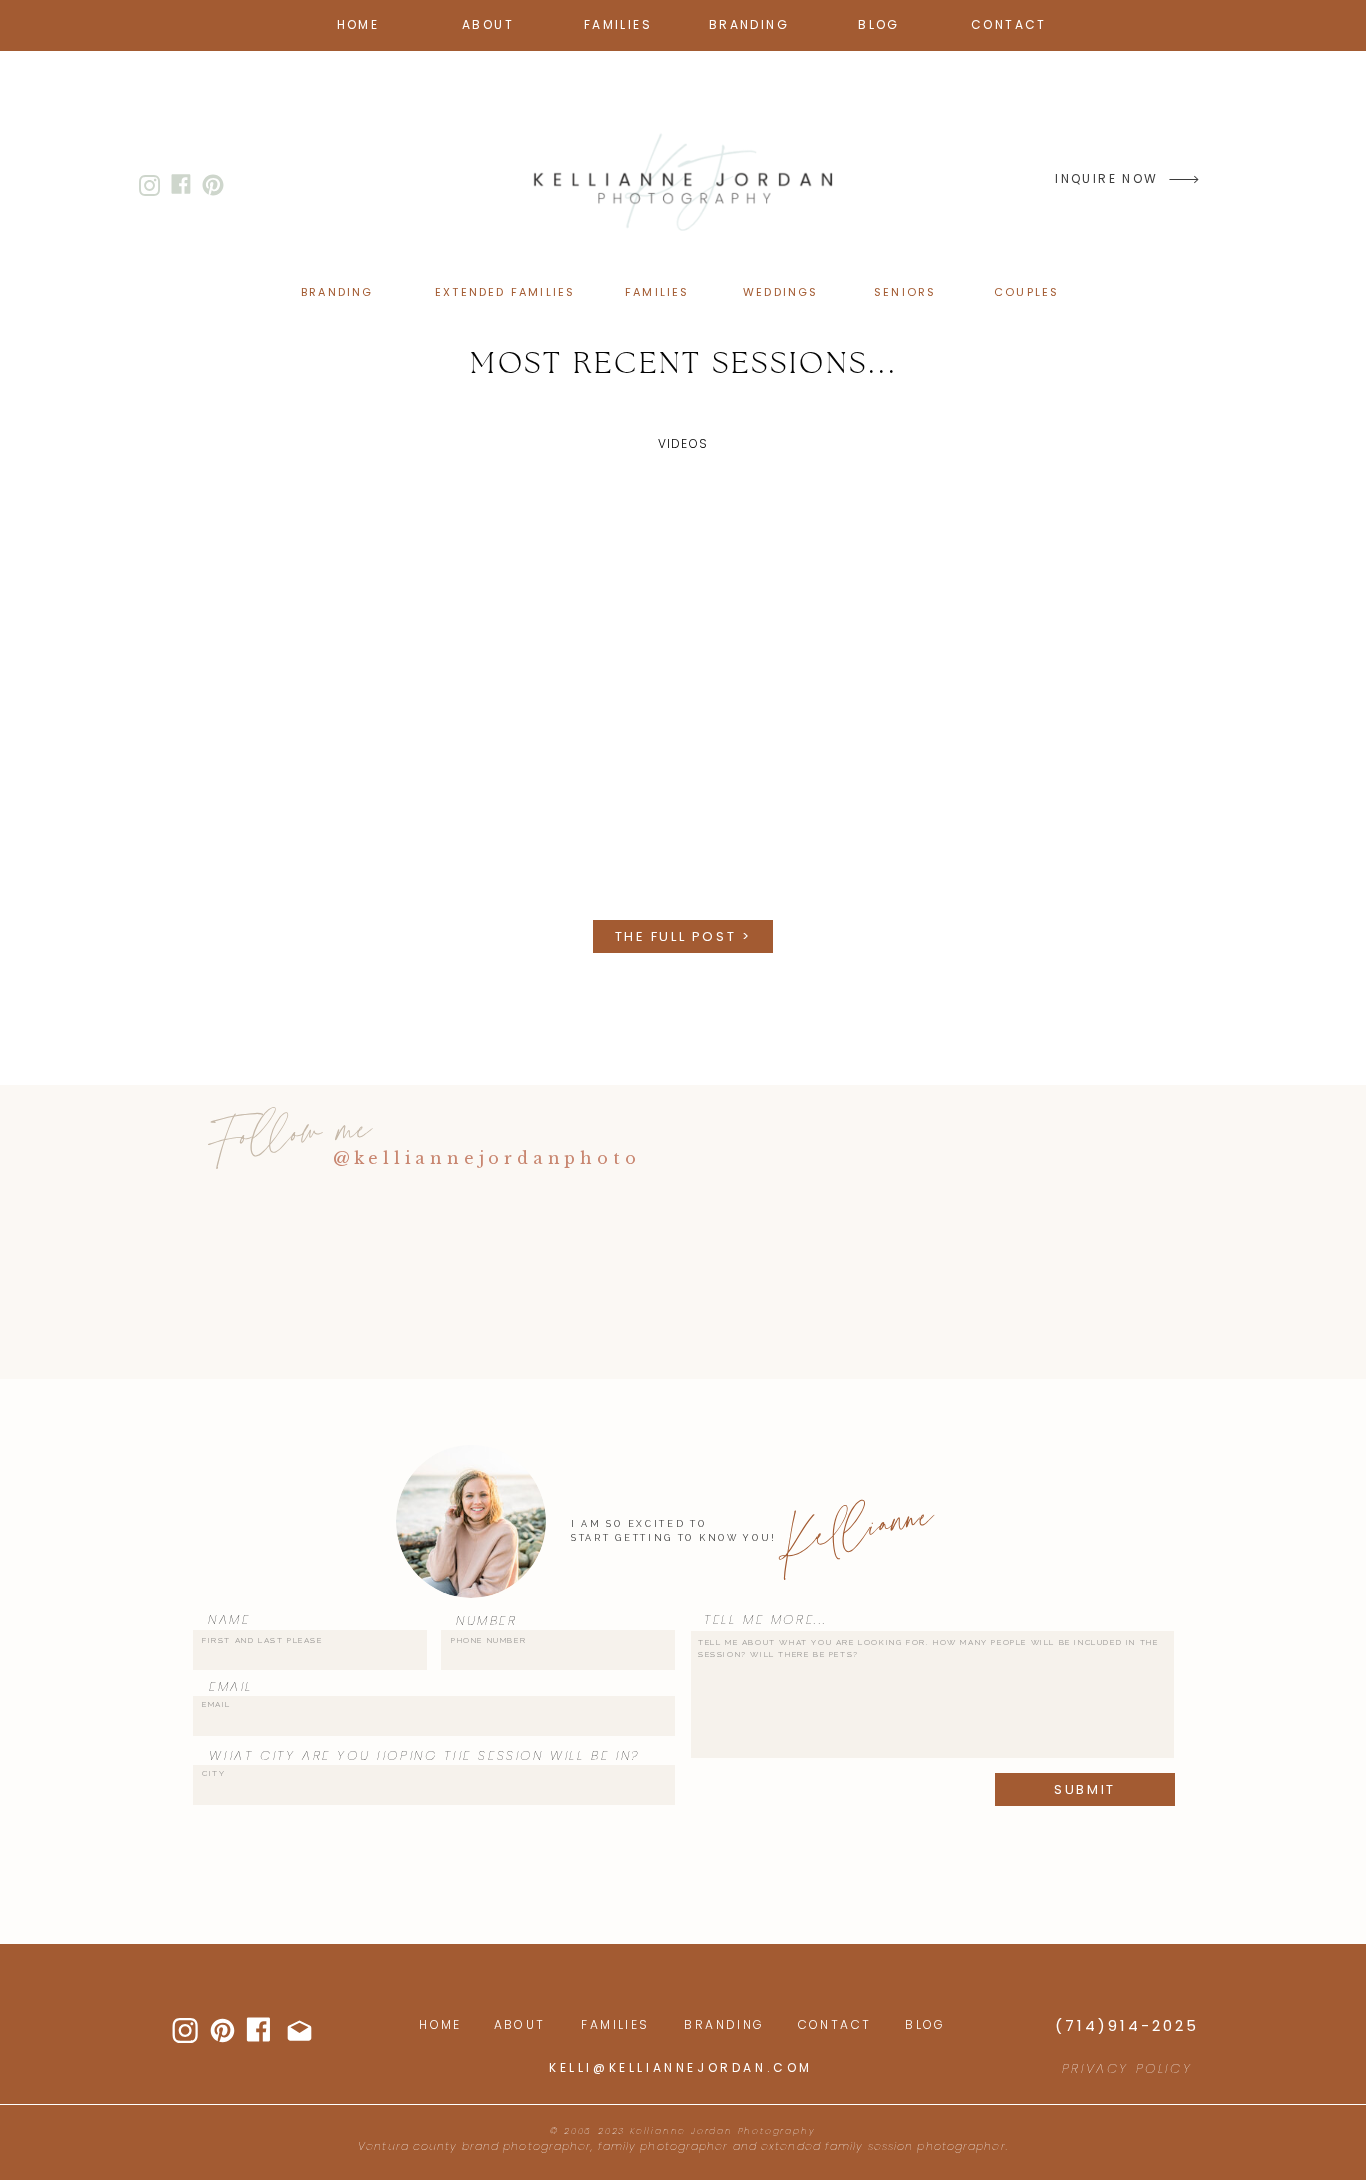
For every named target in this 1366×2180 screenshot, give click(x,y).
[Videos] (683, 693)
